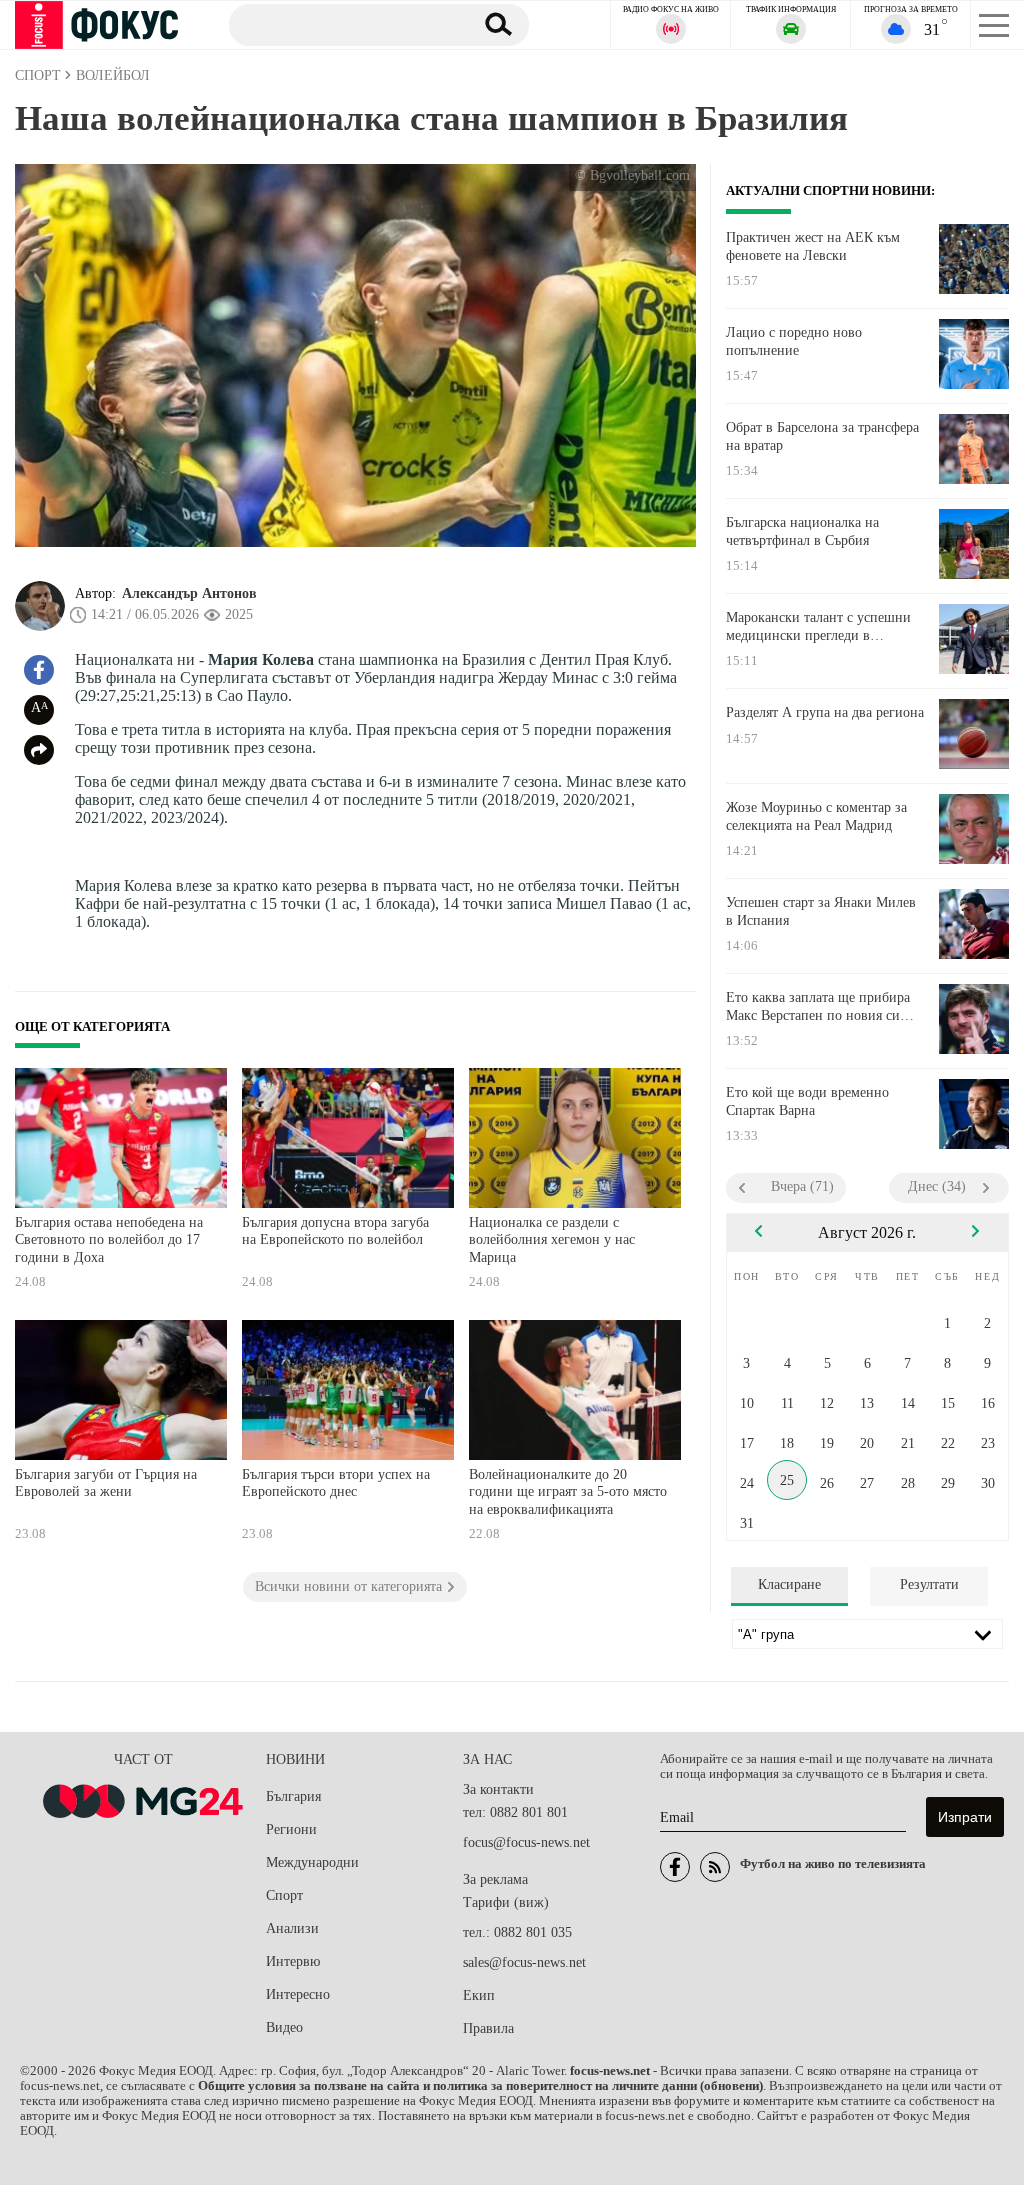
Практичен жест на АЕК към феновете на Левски (813, 246)
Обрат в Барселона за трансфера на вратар (822, 436)
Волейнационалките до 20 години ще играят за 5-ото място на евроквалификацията (568, 1492)
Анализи (292, 1928)
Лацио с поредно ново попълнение (794, 341)
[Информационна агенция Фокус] (675, 1867)
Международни (312, 1862)
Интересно (298, 1994)
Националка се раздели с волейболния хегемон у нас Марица (552, 1240)
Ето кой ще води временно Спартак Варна (807, 1101)
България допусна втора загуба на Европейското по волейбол (335, 1231)
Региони (291, 1829)
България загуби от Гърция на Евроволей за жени (106, 1483)
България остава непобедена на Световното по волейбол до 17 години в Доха (109, 1240)
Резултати (929, 1584)
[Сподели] (39, 750)
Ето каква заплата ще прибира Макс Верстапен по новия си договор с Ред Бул (818, 1007)
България (293, 1796)
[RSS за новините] (715, 1867)
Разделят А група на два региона (825, 712)
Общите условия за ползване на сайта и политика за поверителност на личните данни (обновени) (480, 2086)
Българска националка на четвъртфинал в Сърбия (802, 531)
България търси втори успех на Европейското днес (336, 1483)
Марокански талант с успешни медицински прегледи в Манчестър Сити (818, 627)
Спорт (284, 1895)
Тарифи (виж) (506, 1902)
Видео (284, 2027)
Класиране (789, 1584)
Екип (479, 1995)
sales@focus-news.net (524, 1962)
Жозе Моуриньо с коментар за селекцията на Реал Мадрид (816, 816)
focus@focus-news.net (526, 1842)
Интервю (293, 1961)
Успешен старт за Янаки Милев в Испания (821, 911)
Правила (488, 2028)
